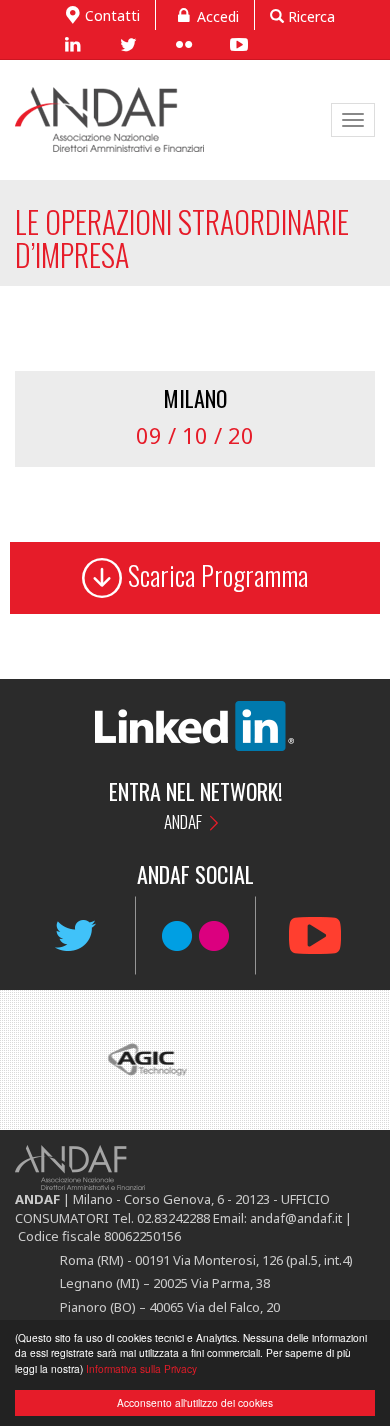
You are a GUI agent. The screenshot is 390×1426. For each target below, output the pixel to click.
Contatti (112, 15)
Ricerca (309, 16)
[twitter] (127, 44)
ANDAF (183, 821)
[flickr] (183, 44)
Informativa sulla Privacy (141, 1368)
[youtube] (238, 44)
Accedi (218, 16)
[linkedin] (72, 44)
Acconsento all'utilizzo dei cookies (195, 1402)
